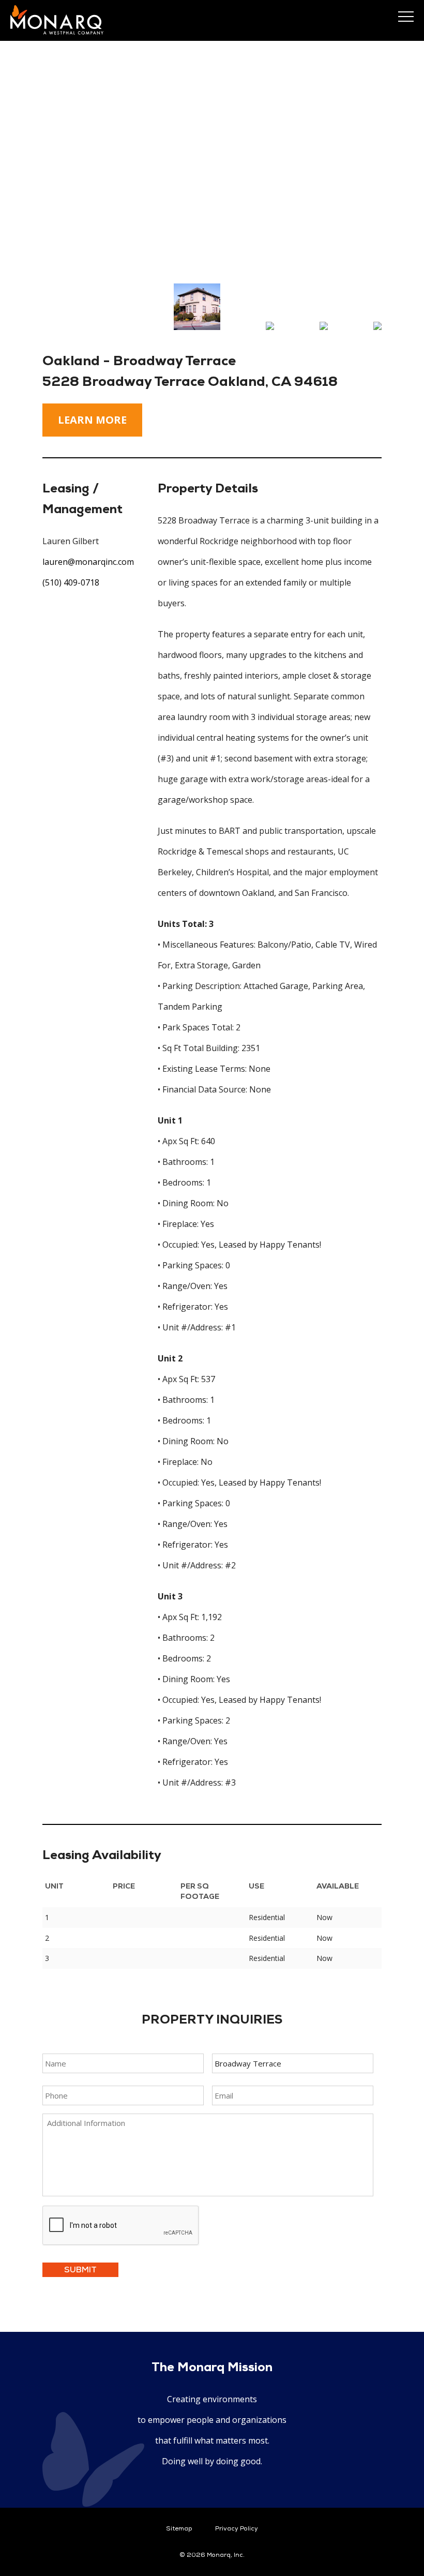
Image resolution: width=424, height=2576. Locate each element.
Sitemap (179, 2529)
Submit (80, 2270)
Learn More (92, 420)
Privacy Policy (237, 2529)
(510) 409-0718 (71, 582)
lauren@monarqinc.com (88, 562)
